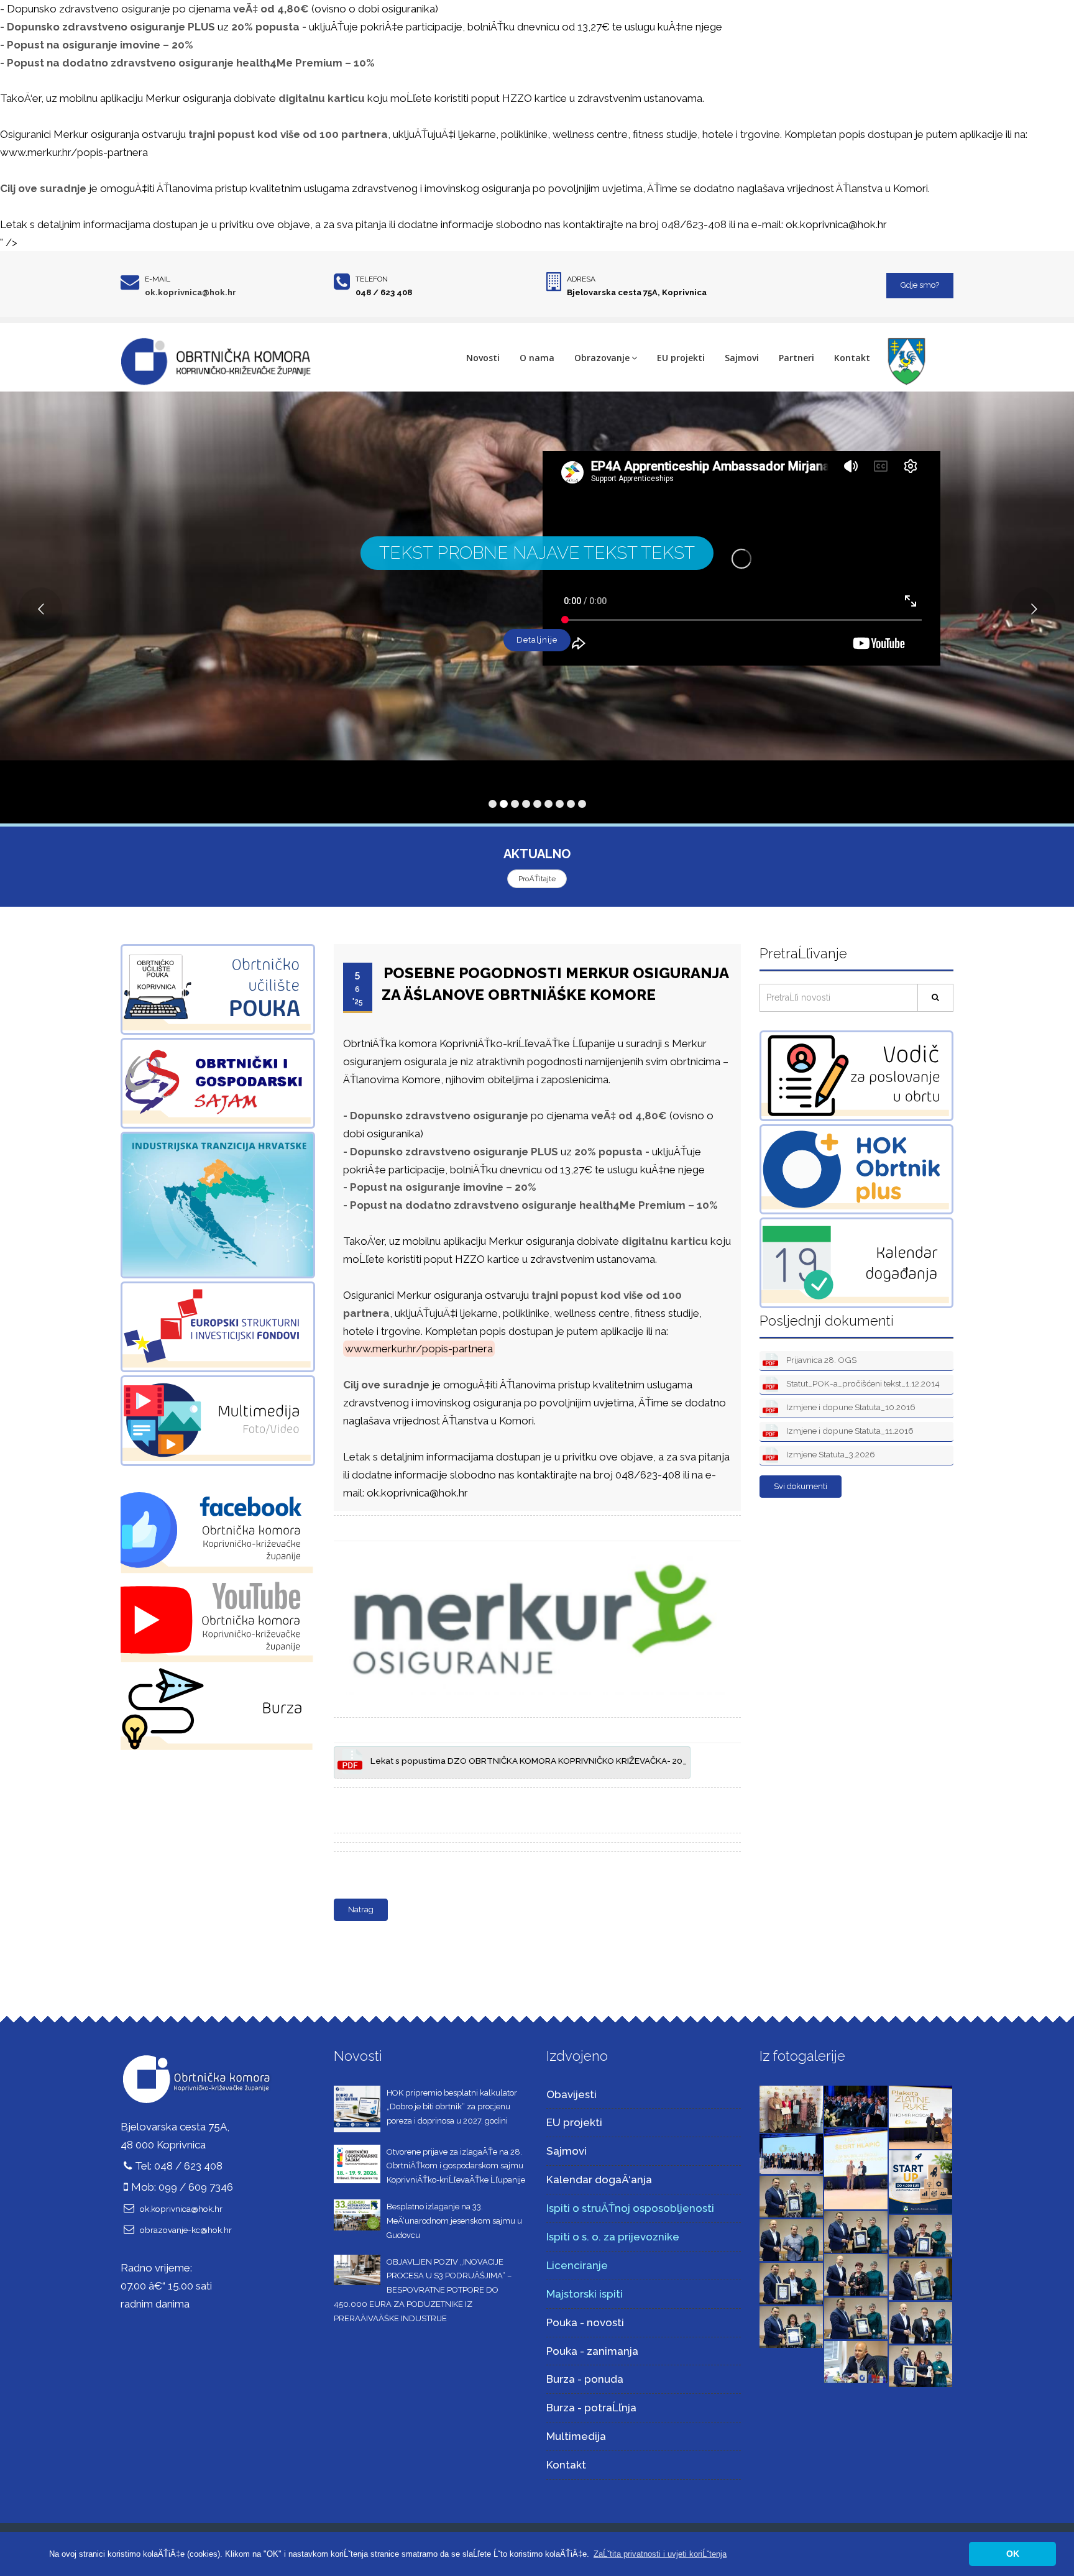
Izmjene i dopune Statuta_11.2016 (849, 1431)
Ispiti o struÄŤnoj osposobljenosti (630, 2208)
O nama (537, 358)
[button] (660, 2554)
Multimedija (576, 2436)
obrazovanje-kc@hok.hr (186, 2230)
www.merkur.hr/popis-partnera (74, 152)
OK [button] (1013, 2554)
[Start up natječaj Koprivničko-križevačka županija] (920, 2181)
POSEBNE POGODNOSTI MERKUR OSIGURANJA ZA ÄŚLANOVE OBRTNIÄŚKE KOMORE (555, 983)
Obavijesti (571, 2094)
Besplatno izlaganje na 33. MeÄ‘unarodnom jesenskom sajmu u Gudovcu (454, 2221)
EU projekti (681, 358)
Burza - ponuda (585, 2379)
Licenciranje (577, 2265)
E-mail (158, 279)
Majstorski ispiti (585, 2294)
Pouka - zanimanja (592, 2351)
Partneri (796, 358)
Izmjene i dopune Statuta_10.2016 (850, 1407)
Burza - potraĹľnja (591, 2408)
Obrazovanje (602, 358)
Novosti (483, 358)
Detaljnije (537, 640)
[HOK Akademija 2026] (791, 2108)
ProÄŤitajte (537, 879)
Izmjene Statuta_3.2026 (830, 1454)
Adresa (581, 279)
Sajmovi (742, 358)
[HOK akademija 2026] (791, 2153)
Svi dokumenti (801, 1486)
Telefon (372, 279)
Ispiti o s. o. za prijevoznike (613, 2237)
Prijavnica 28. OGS (820, 1360)
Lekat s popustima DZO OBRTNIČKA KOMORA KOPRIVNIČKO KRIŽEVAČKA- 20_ (528, 1761)
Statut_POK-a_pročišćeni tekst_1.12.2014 (862, 1383)
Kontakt (852, 358)
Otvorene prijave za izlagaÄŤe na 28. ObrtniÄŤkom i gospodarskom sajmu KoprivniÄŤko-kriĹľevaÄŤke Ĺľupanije (456, 2166)
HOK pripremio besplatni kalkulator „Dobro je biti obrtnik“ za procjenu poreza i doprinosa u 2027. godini (452, 2107)
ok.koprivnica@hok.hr (190, 292)
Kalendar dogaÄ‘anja (599, 2180)
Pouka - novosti (585, 2322)
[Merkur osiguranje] (535, 1549)
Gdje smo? (920, 285)
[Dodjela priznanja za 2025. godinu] (791, 2196)
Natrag (361, 1909)
